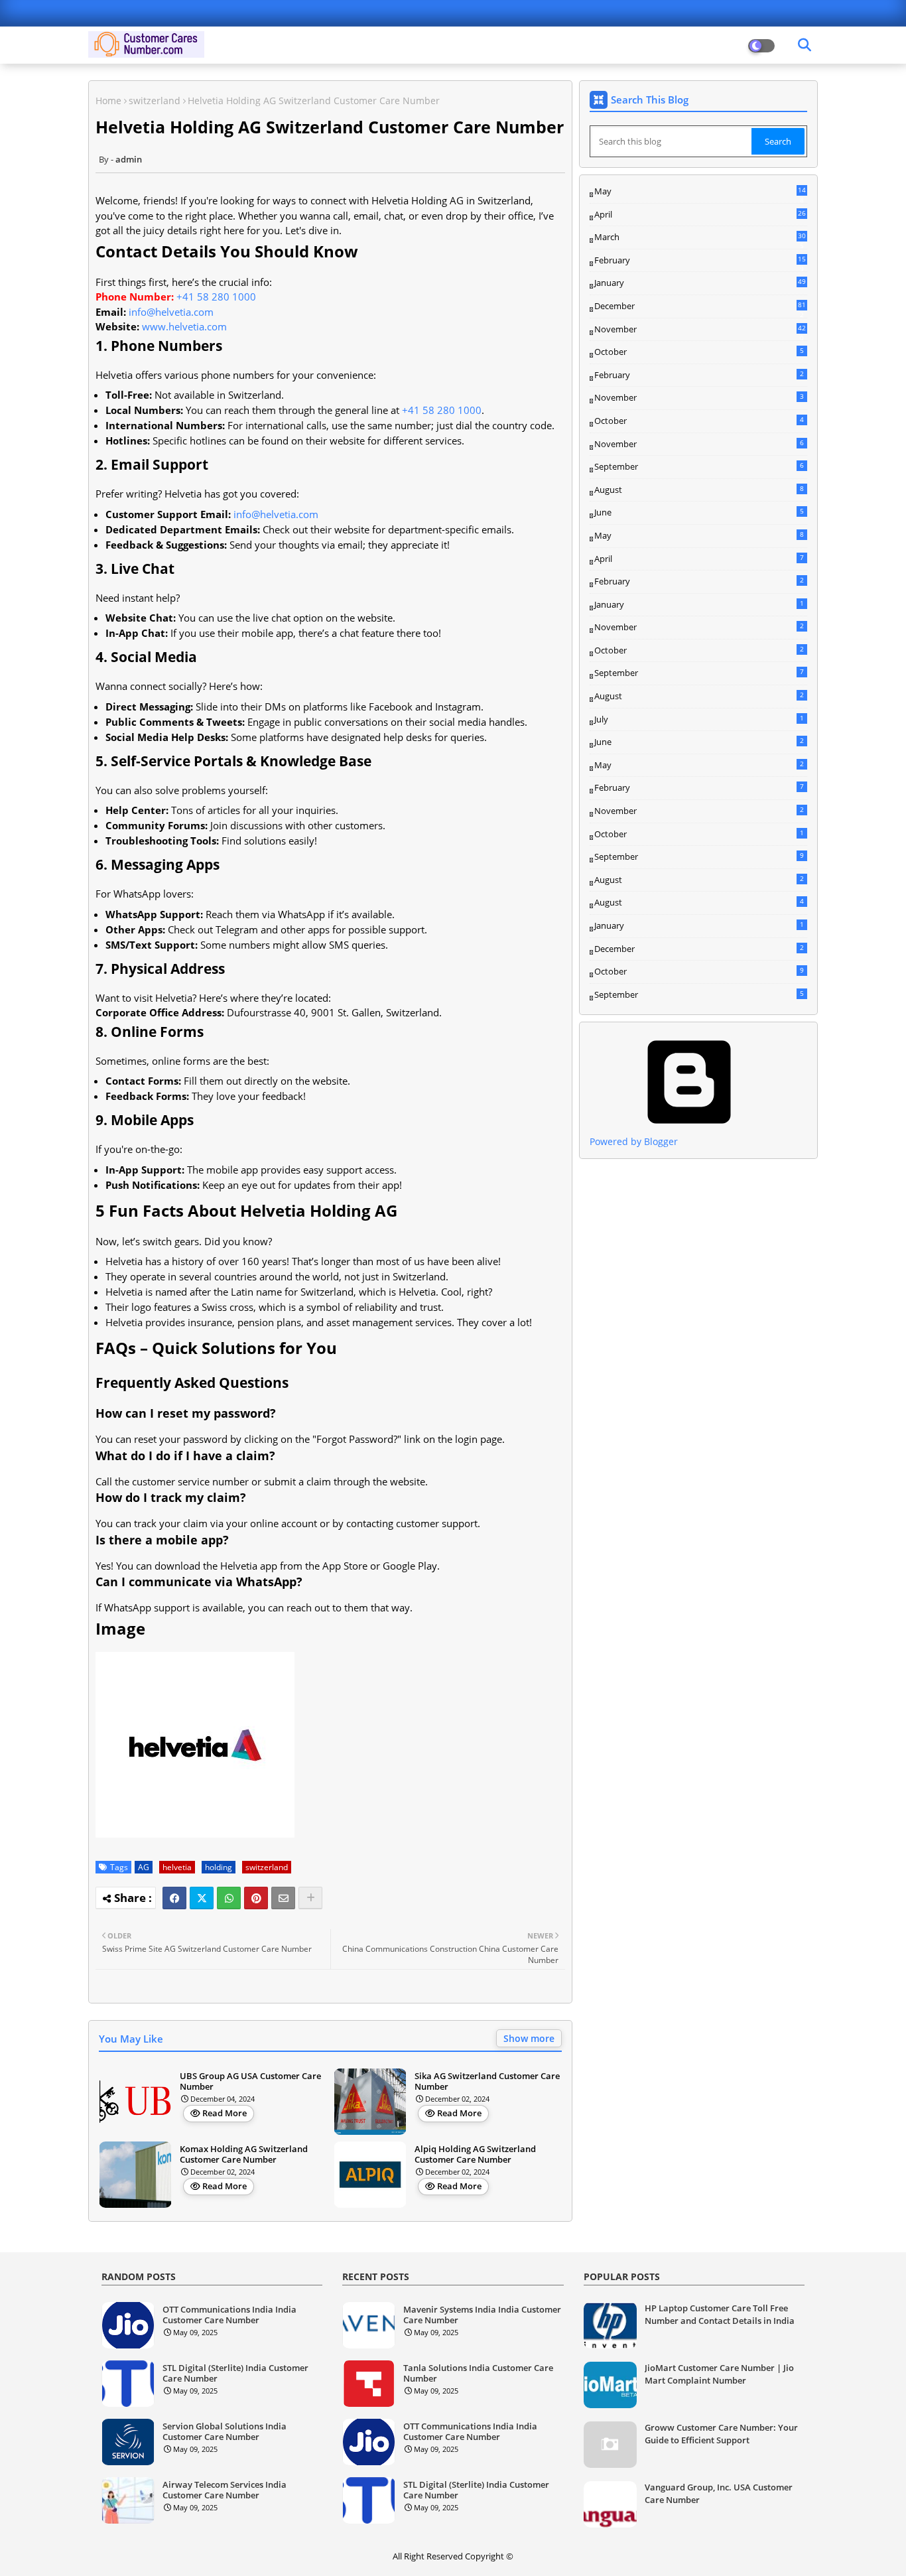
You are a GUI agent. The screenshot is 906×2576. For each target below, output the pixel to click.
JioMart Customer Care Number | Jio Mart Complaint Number (719, 2374)
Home (108, 101)
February (700, 261)
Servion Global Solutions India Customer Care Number (225, 2432)
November (700, 330)
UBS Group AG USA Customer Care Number (250, 2081)
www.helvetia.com (184, 326)
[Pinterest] (256, 1898)
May (700, 192)
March (700, 237)
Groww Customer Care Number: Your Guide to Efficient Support (721, 2433)
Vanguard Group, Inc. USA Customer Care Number (719, 2493)
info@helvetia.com (171, 312)
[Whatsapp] (229, 1898)
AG (144, 1867)
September (699, 466)
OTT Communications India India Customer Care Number (229, 2315)
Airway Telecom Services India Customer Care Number (225, 2490)
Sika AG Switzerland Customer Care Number (487, 2081)
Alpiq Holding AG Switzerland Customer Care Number (475, 2154)
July (699, 719)
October (699, 352)
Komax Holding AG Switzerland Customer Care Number (244, 2154)
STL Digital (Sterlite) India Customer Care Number (235, 2373)
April (700, 214)
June (699, 512)
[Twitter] (202, 1898)
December (700, 306)
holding (219, 1867)
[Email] (283, 1898)
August (699, 490)
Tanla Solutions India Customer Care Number (478, 2373)
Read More (225, 2113)
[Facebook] (174, 1898)
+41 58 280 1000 (216, 297)
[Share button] (310, 1898)
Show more (529, 2038)
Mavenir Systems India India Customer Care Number (482, 2315)
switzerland (155, 101)
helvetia (177, 1867)
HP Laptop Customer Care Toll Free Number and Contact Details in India (720, 2314)
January (700, 283)
